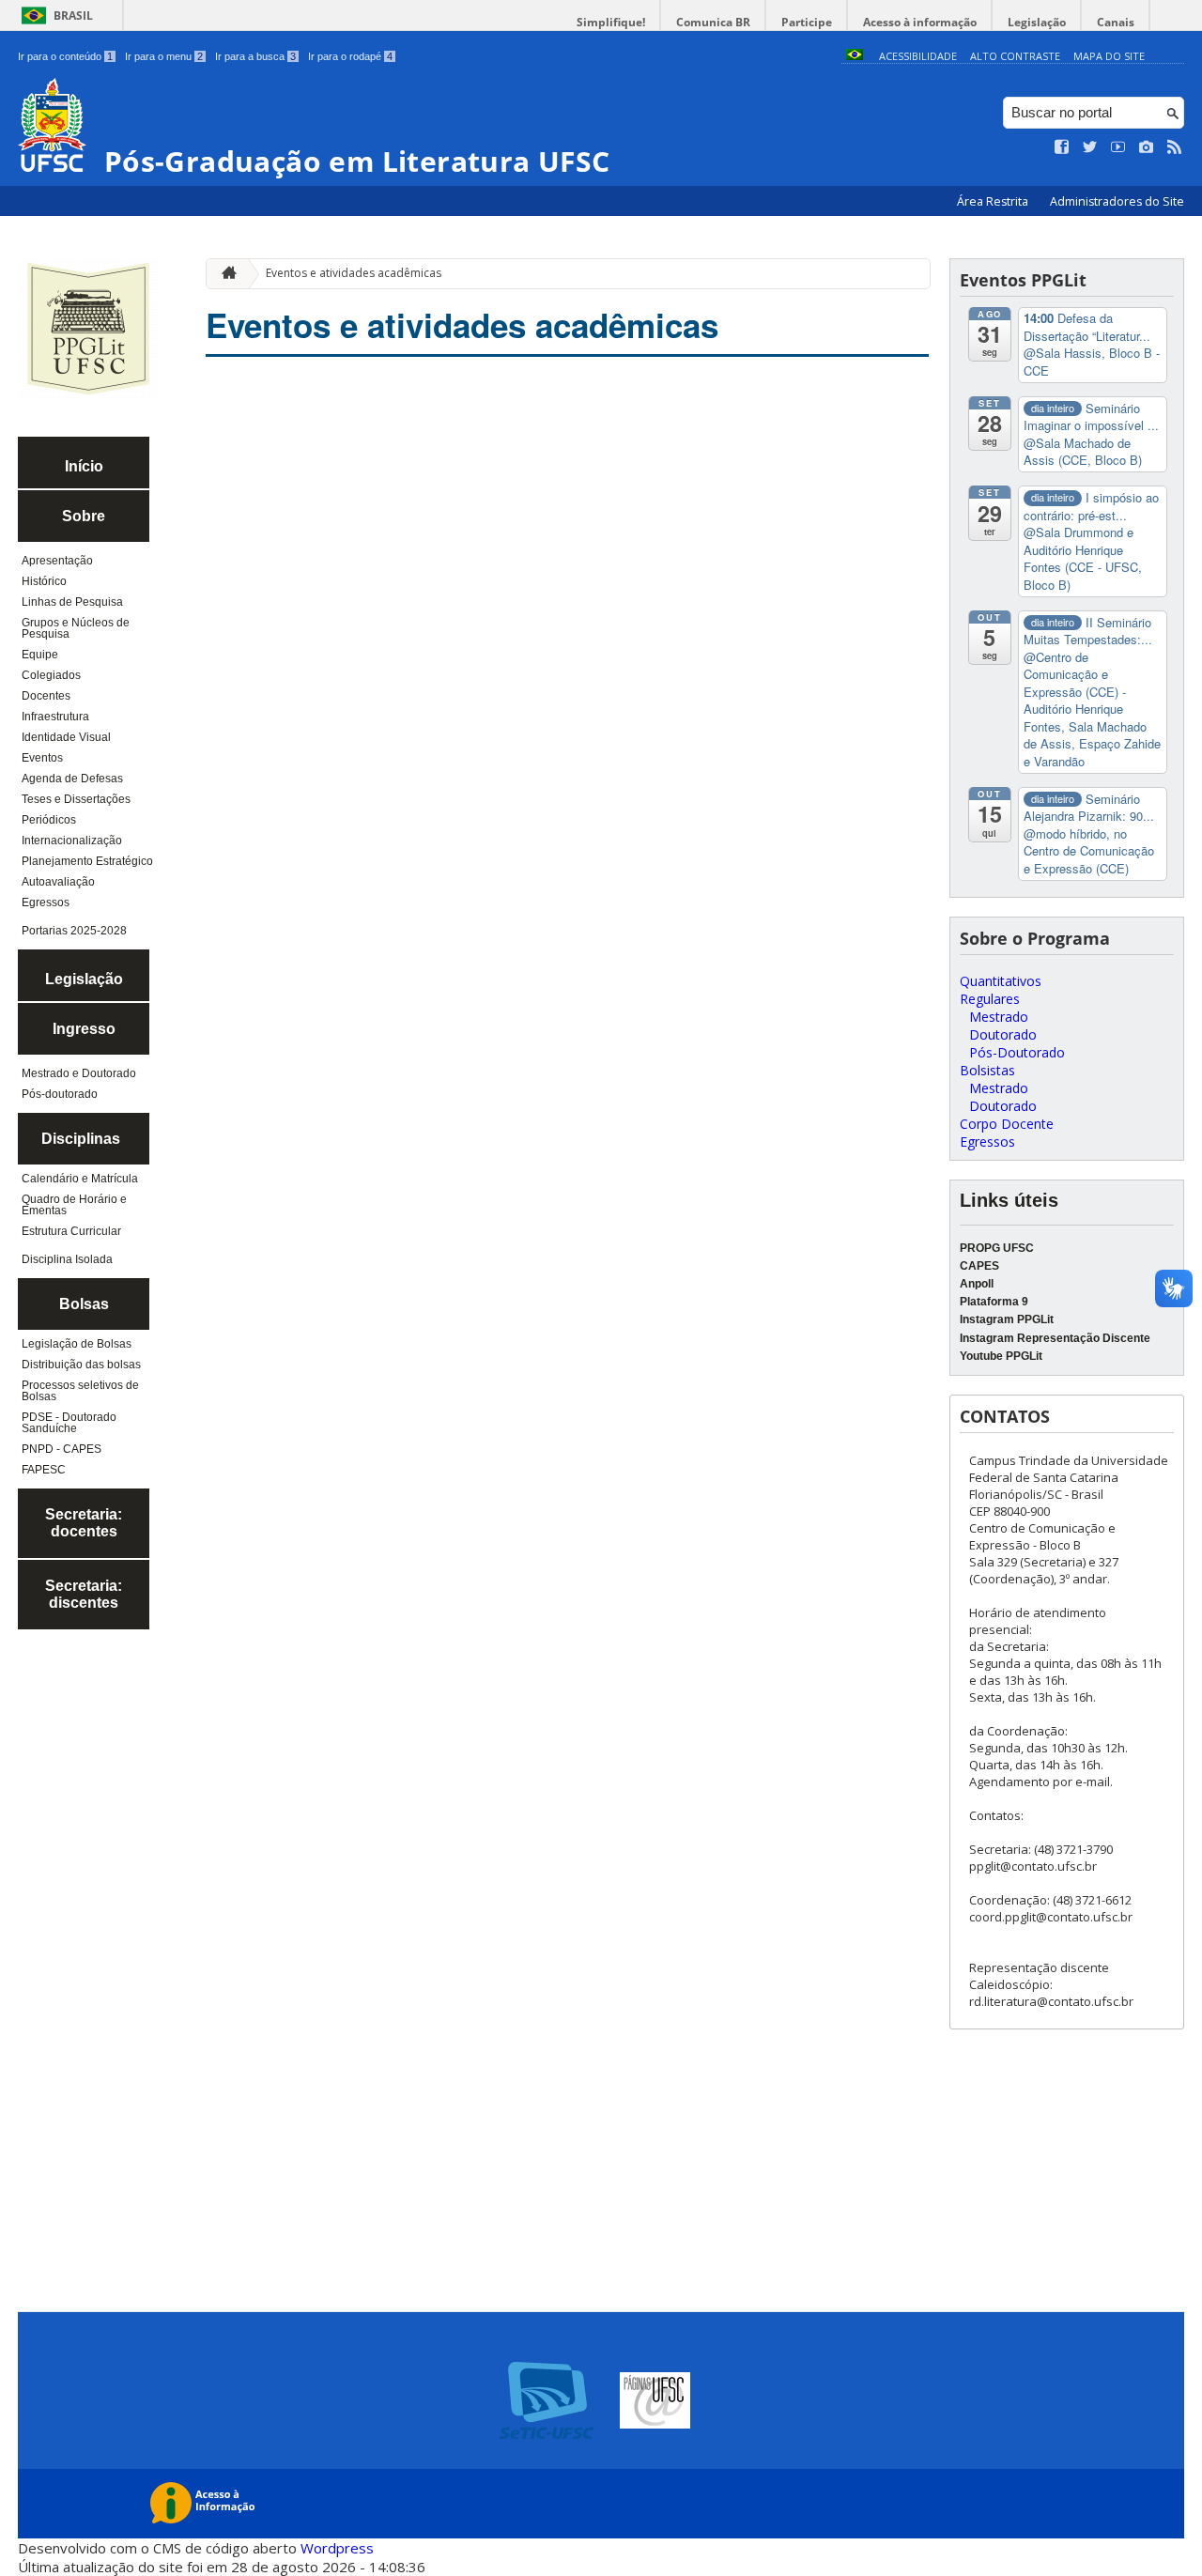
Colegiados (51, 675)
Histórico (44, 581)
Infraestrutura (55, 717)
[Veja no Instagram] (1147, 147)
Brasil (73, 15)
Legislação (1037, 22)
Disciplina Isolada (67, 1259)
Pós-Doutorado (1017, 1052)
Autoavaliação (58, 882)
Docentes (46, 696)
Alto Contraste (1015, 56)
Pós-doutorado (60, 1094)
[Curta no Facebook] (1062, 147)
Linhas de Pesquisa (72, 602)
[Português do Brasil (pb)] (855, 56)
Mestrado (999, 1017)
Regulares (990, 999)
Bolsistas (987, 1070)
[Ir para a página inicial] (224, 274)
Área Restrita (994, 201)
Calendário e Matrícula (80, 1179)
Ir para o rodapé (350, 56)
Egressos (46, 902)
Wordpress (337, 2548)
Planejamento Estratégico (87, 861)
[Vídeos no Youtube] (1118, 147)
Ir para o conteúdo (65, 56)
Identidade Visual (66, 737)
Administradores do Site (1117, 201)
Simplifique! (611, 22)
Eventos (42, 758)
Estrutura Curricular (71, 1231)
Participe (807, 22)
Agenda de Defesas (72, 779)
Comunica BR (713, 22)
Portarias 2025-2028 (74, 931)
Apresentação (57, 561)
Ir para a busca (255, 56)
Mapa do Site (1109, 56)
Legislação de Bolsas (77, 1344)
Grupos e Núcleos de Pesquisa (76, 628)
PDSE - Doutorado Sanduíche (69, 1423)
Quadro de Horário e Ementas (74, 1205)
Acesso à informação (920, 22)
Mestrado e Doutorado (79, 1073)
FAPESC (44, 1470)
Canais (1116, 22)
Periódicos (49, 820)
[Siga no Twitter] (1090, 147)
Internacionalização (72, 841)
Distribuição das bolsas (81, 1365)
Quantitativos (1001, 981)
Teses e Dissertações (76, 799)
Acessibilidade (918, 56)
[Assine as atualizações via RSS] (1175, 147)
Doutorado (1003, 1034)
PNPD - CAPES (62, 1449)
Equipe (40, 655)
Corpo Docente (1007, 1124)
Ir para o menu (164, 56)
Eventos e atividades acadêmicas (354, 273)
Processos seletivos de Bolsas (80, 1391)
